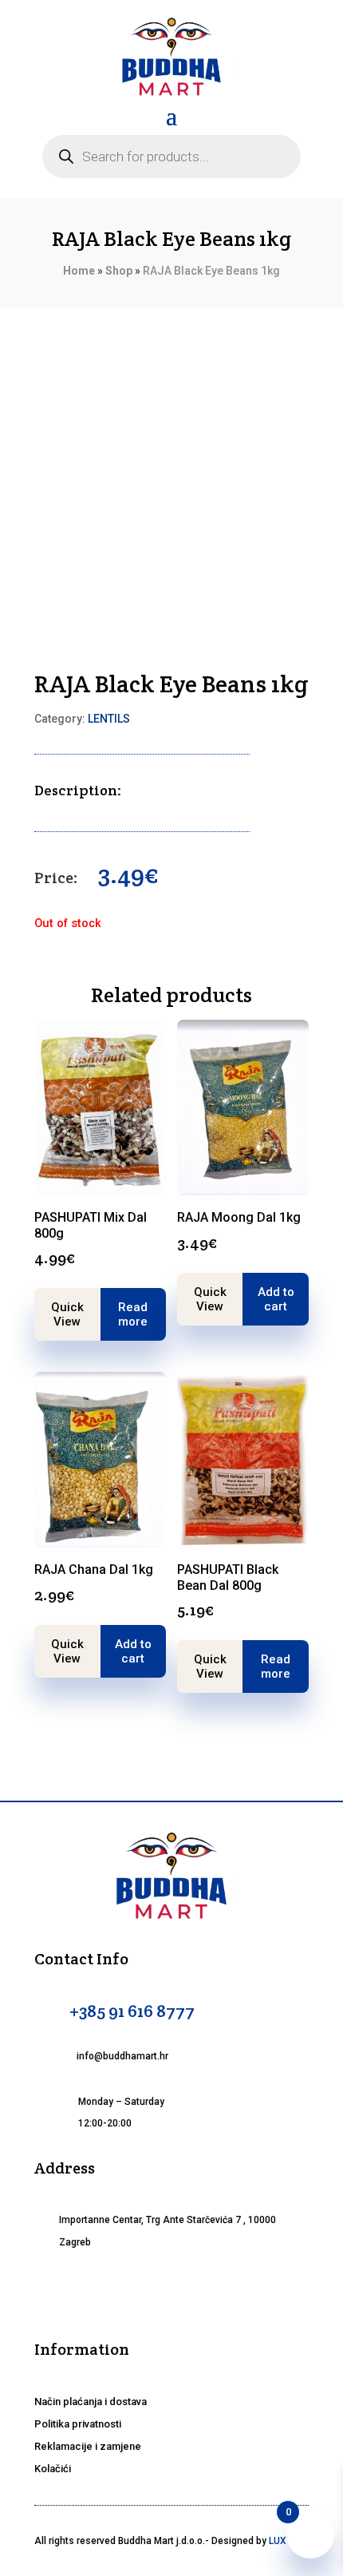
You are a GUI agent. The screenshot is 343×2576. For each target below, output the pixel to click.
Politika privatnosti (78, 2424)
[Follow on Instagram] (171, 2293)
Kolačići (53, 2469)
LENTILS (109, 719)
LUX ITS (286, 2541)
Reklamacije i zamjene (88, 2446)
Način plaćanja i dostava (91, 2402)
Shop (119, 271)
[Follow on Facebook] (133, 2293)
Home (79, 271)
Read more (133, 1314)
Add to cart (276, 1299)
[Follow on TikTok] (210, 2293)
